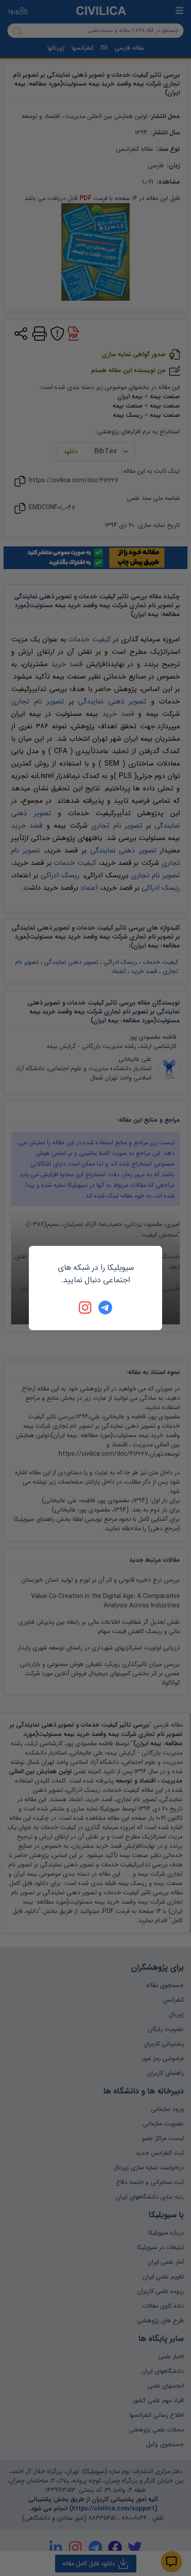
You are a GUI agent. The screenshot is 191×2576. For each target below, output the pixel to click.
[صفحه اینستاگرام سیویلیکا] (86, 1308)
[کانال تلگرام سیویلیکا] (105, 1308)
